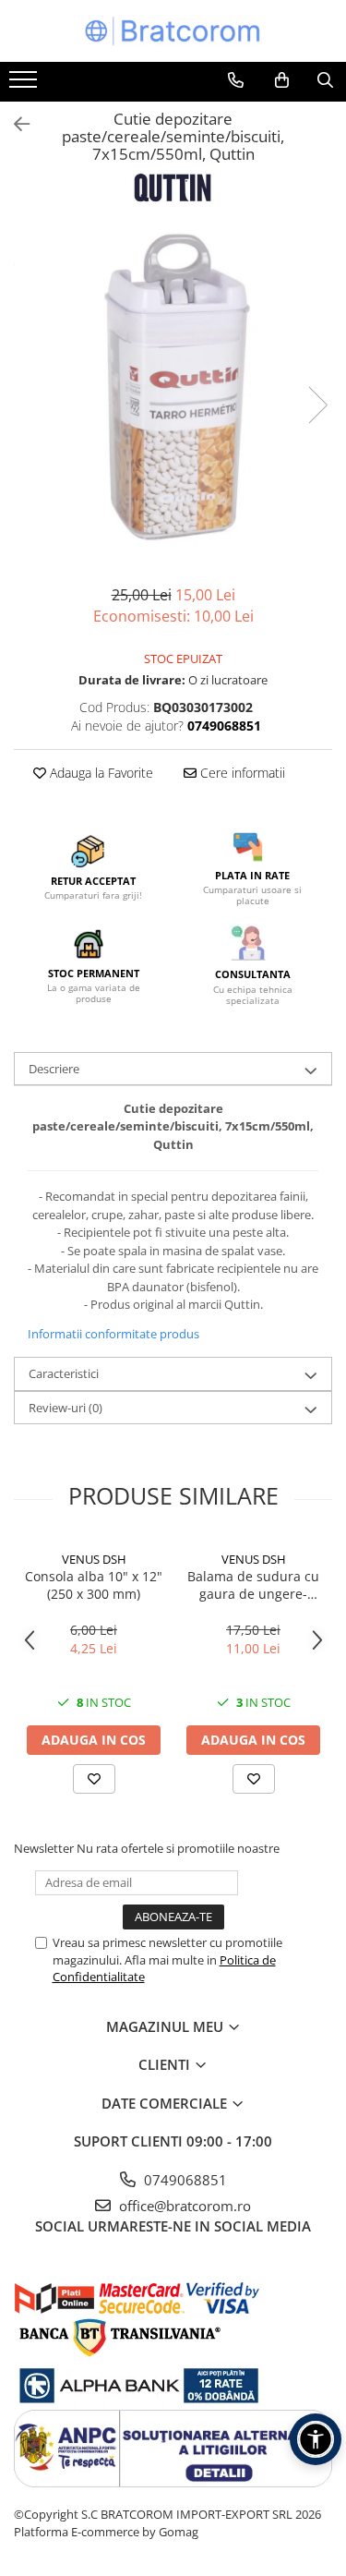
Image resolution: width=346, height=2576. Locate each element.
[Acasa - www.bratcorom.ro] (173, 31)
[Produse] (25, 85)
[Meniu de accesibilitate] (316, 2439)
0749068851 (184, 2180)
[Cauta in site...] (325, 80)
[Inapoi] (14, 124)
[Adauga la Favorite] (94, 1779)
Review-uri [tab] (66, 1408)
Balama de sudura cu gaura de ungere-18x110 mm (253, 1585)
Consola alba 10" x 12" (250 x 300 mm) (94, 1585)
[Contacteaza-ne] (236, 80)
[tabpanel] (173, 387)
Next (317, 405)
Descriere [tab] (54, 1069)
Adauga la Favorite (100, 773)
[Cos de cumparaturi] (282, 80)
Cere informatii (241, 773)
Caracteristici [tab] (64, 1373)
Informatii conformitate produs (113, 1334)
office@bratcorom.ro (183, 2206)
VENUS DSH (94, 1559)
